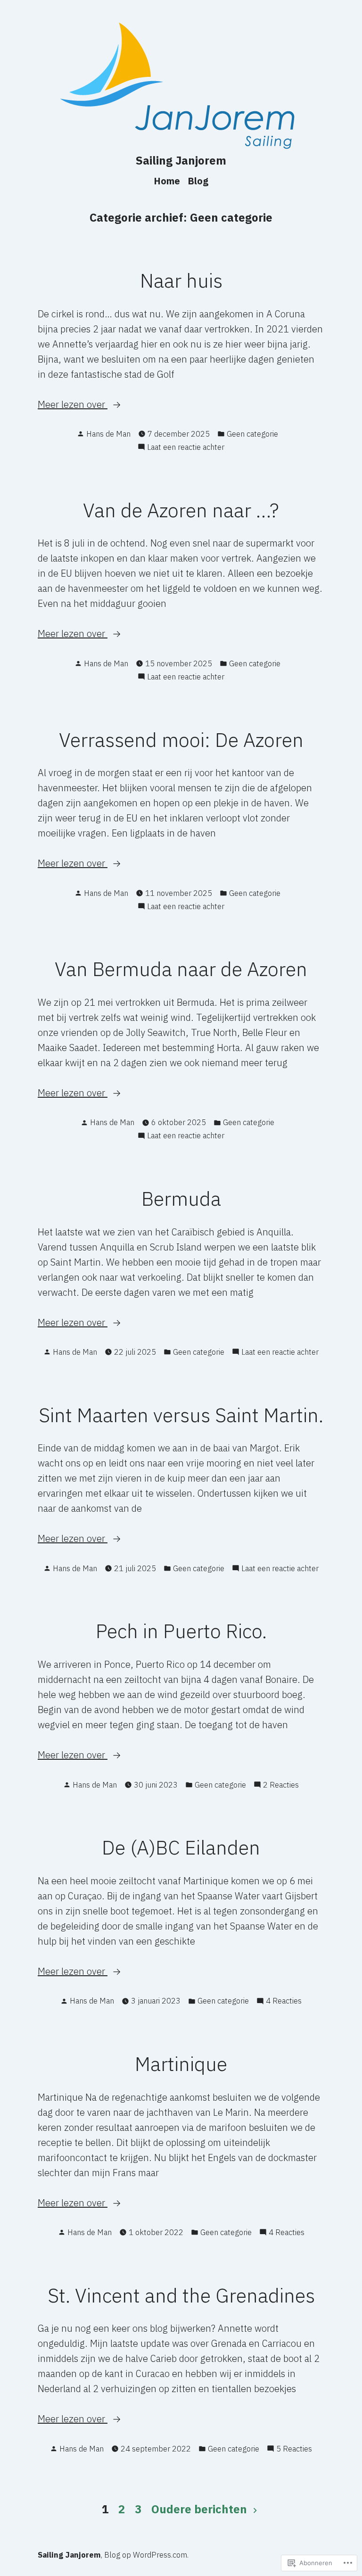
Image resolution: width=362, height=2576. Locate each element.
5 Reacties (294, 2449)
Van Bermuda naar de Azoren (181, 969)
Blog (198, 181)
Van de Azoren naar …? (181, 510)
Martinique (181, 2063)
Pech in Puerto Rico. (181, 1631)
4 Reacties (284, 2001)
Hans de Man (108, 434)
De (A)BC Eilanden (181, 1847)
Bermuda (181, 1198)
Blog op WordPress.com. (146, 2555)
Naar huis (181, 280)
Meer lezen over (73, 405)
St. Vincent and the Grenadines (181, 2295)
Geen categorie (252, 434)
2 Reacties (281, 1785)
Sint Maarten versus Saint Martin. (181, 1415)
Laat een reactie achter (186, 447)
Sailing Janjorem (181, 160)
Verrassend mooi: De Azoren (181, 739)
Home (167, 181)
